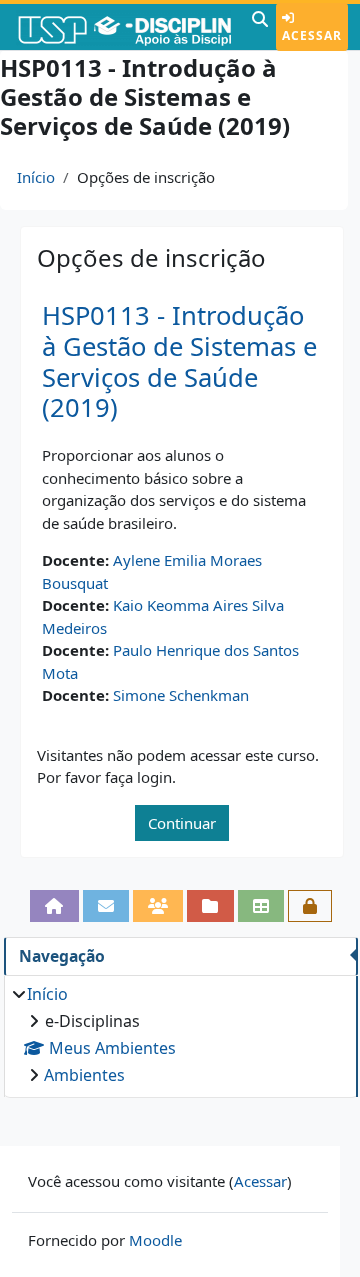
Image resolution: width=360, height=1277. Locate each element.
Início (36, 177)
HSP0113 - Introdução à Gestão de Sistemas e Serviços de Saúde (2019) (179, 361)
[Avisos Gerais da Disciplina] (106, 906)
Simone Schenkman (181, 695)
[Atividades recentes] (210, 906)
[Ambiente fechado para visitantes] (310, 906)
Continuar (182, 823)
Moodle (155, 1240)
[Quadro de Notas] (261, 906)
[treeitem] (180, 1034)
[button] (260, 27)
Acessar (312, 35)
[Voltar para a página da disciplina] (54, 906)
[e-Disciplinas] (123, 27)
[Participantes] (158, 906)
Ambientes (84, 1075)
